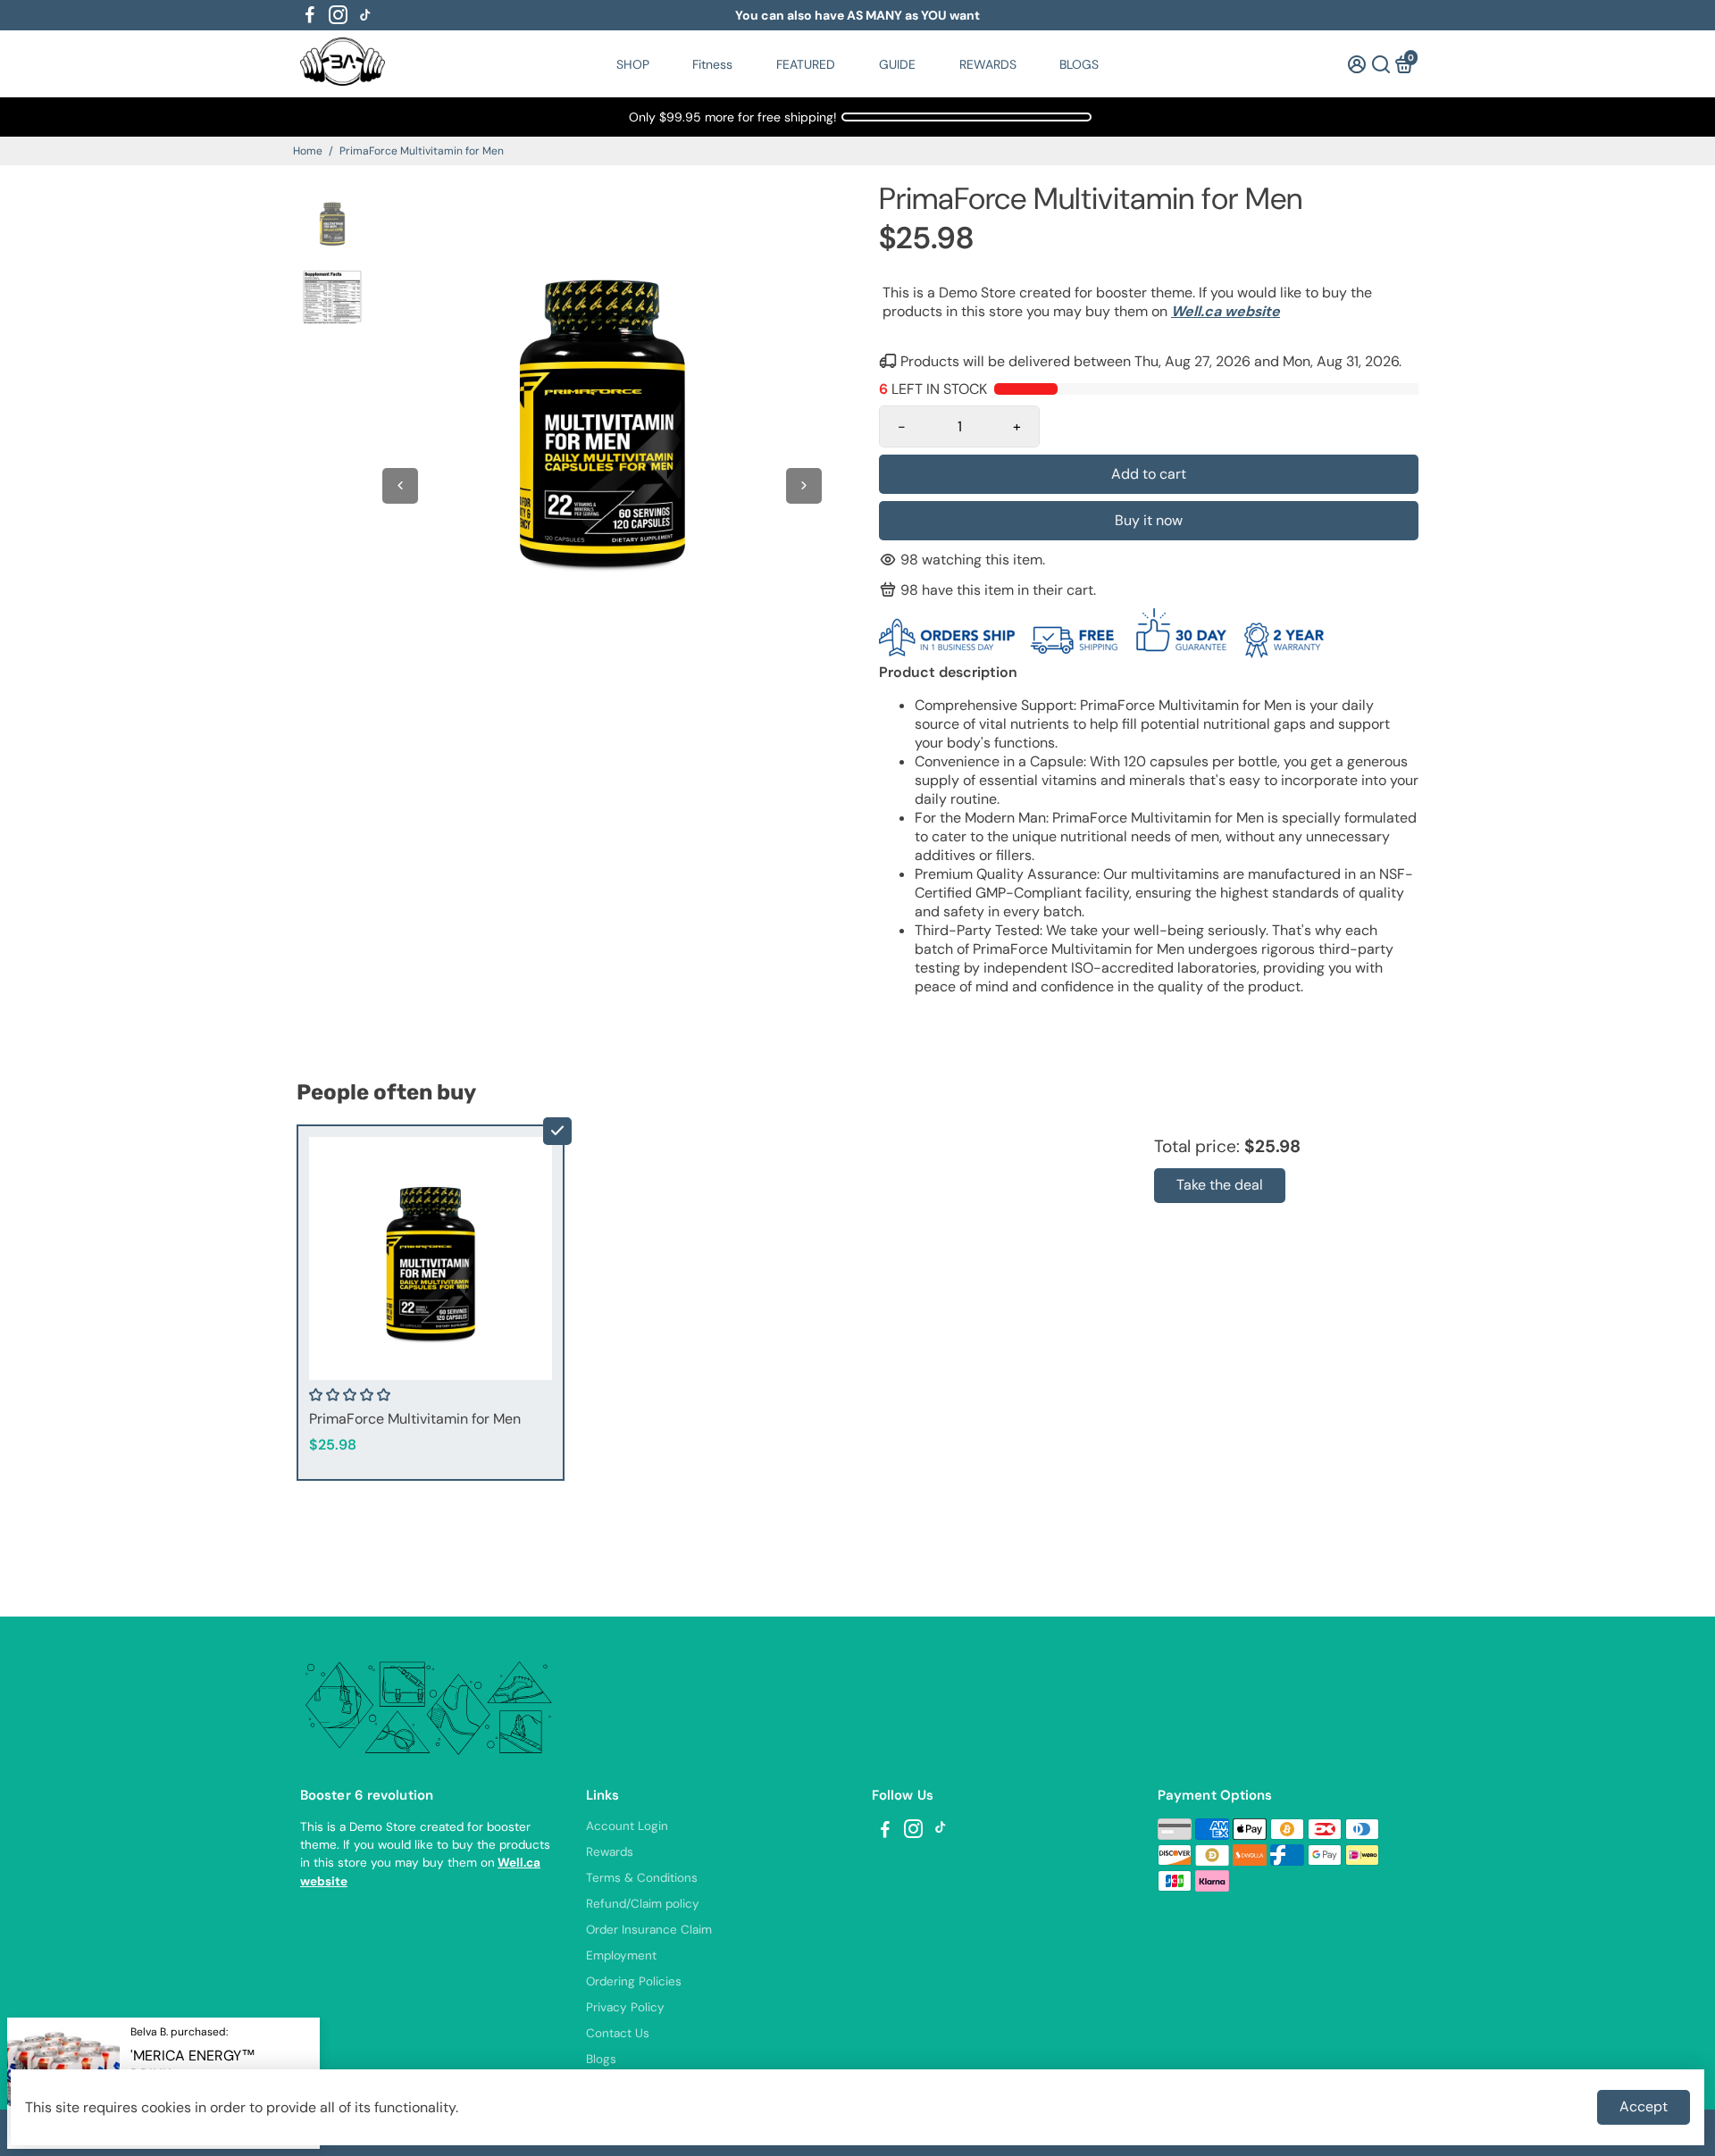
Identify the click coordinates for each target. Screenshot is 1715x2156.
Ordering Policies (634, 1981)
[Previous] (400, 486)
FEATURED (806, 64)
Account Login (627, 1826)
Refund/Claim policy (643, 1904)
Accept (1644, 2106)
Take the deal (1220, 1185)
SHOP (633, 64)
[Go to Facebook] (310, 15)
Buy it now (1149, 520)
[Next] (804, 486)
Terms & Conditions (642, 1878)
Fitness (712, 64)
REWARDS (988, 64)
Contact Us (618, 2033)
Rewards (610, 1852)
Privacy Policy (625, 2007)
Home (308, 151)
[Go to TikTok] (365, 15)
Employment (621, 1955)
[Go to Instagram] (338, 15)
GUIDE (897, 64)
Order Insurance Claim (649, 1930)
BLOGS (1079, 64)
